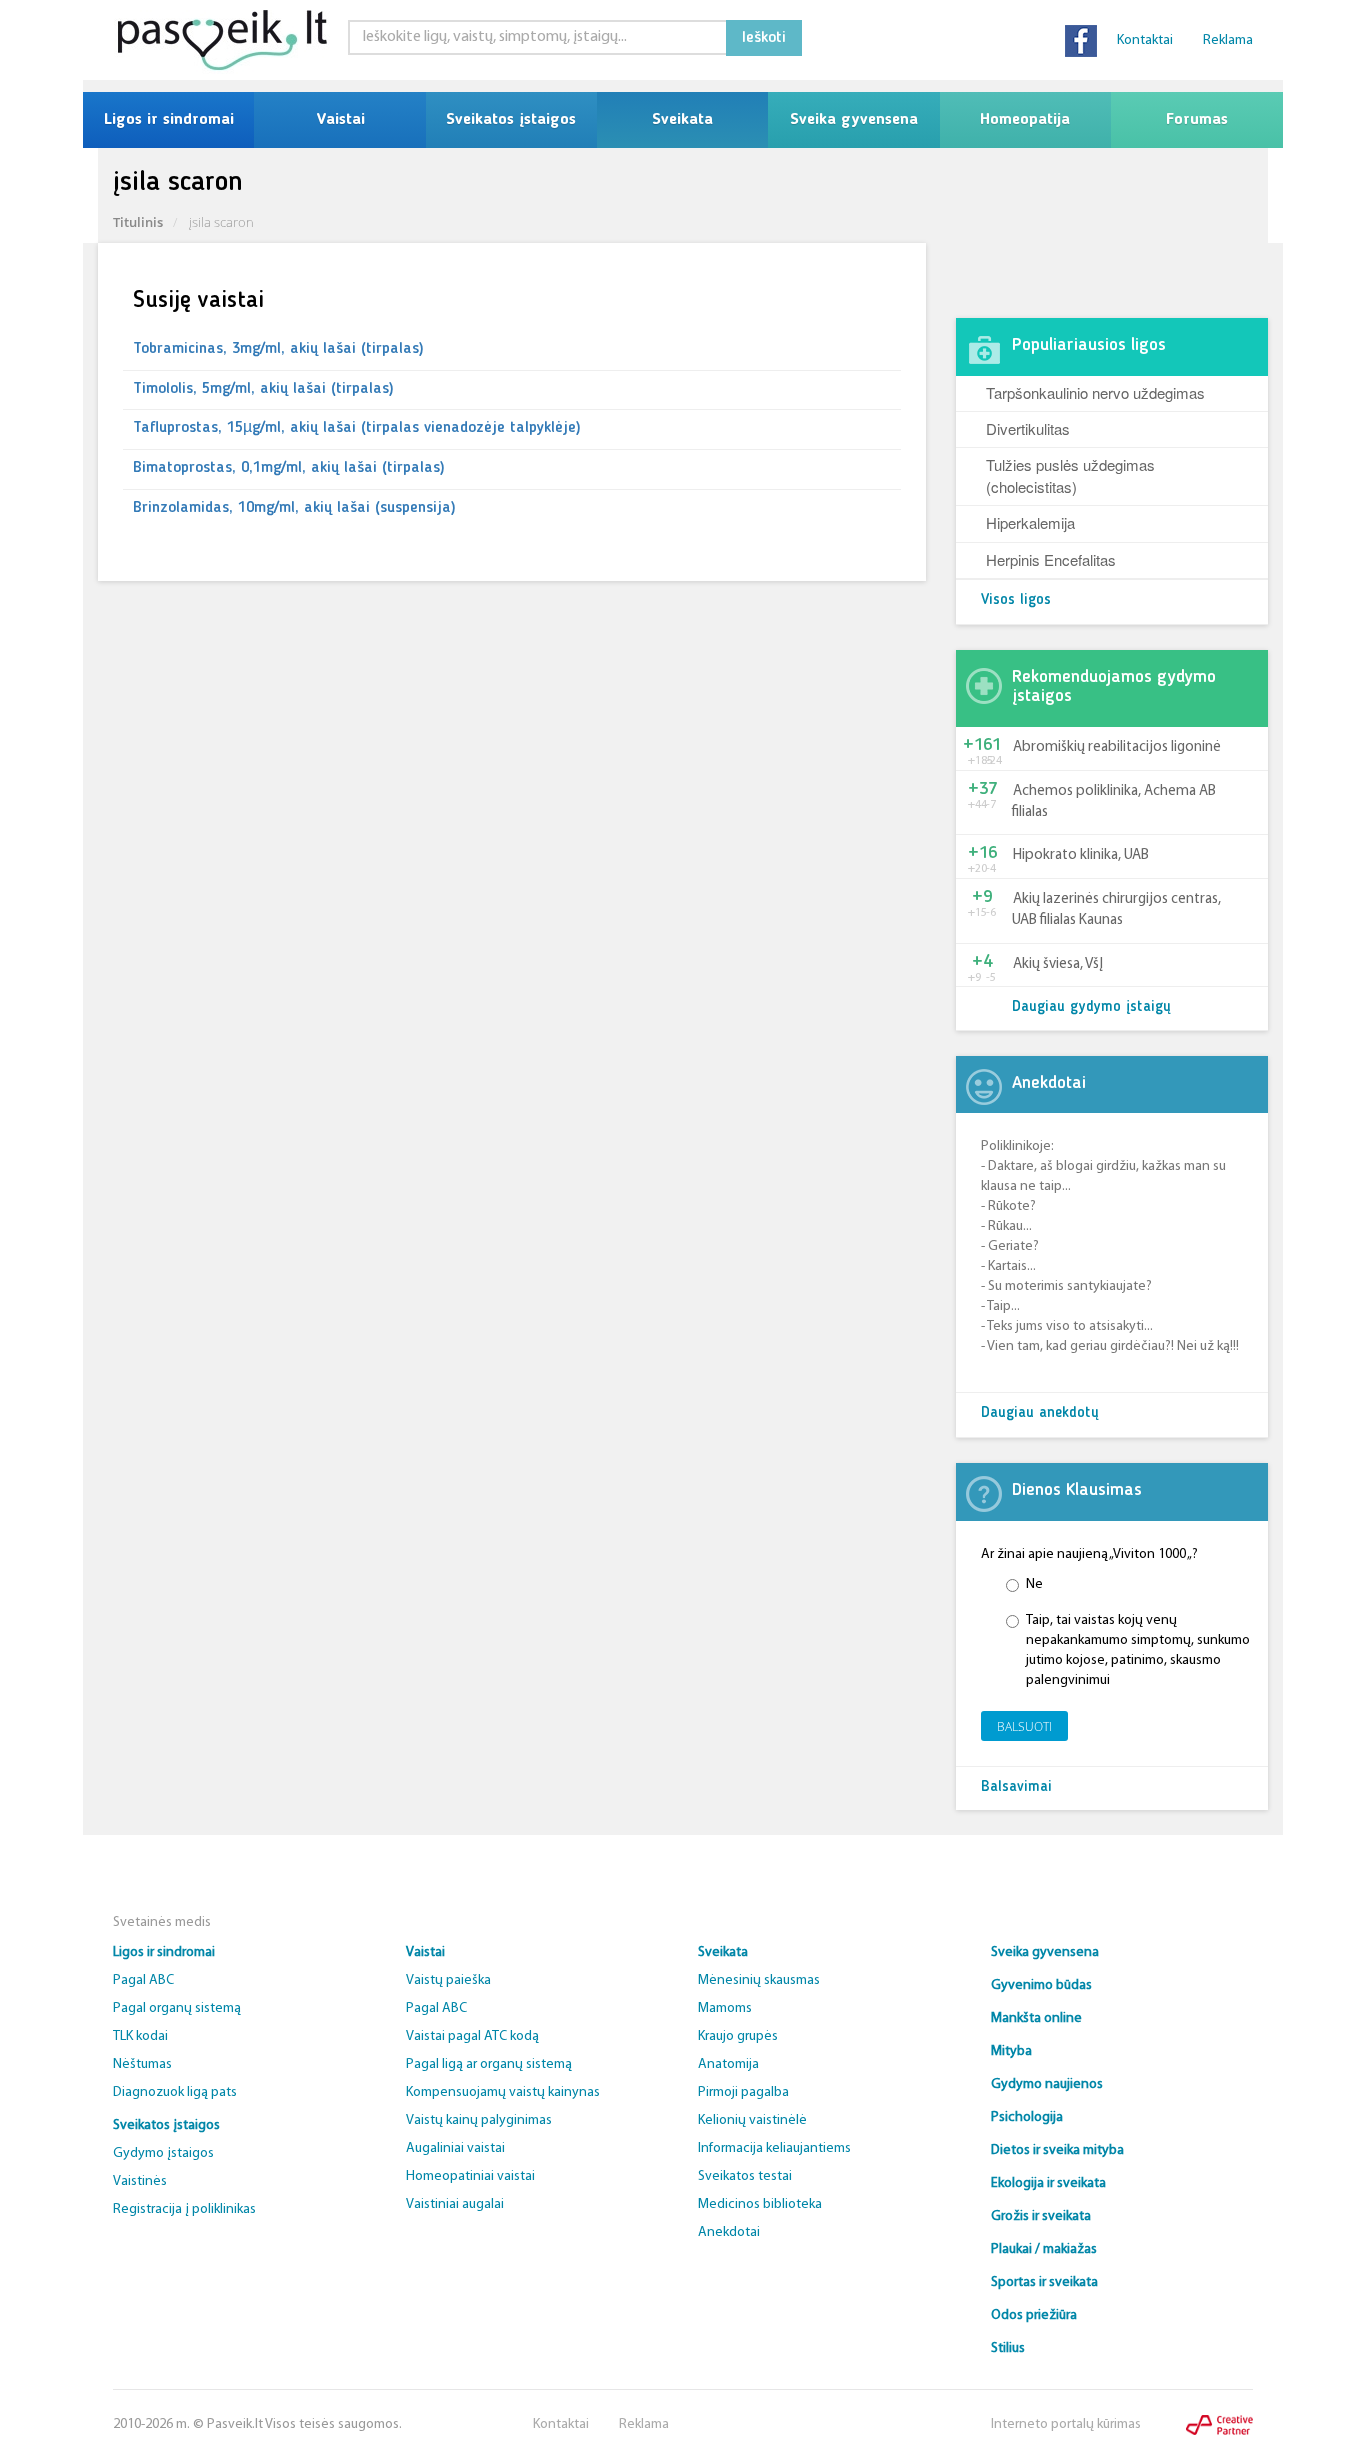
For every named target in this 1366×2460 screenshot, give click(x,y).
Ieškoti (764, 38)
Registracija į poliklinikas (184, 2209)
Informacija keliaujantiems (774, 2148)
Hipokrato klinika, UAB (1081, 855)
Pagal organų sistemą (177, 2008)
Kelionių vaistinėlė (752, 2120)
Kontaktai (1145, 40)
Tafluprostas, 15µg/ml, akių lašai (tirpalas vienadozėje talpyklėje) (357, 428)
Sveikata (682, 120)
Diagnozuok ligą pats (175, 2092)
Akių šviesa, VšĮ (1058, 964)
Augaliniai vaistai (455, 2148)
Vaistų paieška (448, 1980)
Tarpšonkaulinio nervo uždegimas (1095, 392)
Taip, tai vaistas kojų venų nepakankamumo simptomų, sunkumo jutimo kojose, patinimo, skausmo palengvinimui (1138, 1650)
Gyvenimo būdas (1041, 1985)
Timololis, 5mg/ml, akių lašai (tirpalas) (263, 389)
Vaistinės (140, 2181)
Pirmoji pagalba (743, 2092)
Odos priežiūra (1034, 2315)
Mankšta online (1036, 2018)
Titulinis (138, 222)
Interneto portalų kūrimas (1066, 2424)
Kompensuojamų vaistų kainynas (503, 2092)
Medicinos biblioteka (760, 2204)
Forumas (1197, 120)
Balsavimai (1016, 1787)
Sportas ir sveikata (1044, 2282)
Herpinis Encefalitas (1051, 559)
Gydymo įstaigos (163, 2153)
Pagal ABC (143, 1980)
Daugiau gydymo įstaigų (1091, 1007)
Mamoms (725, 2008)
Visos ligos (1016, 600)
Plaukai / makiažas (1044, 2249)
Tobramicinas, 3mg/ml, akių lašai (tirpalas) (278, 349)
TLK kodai (140, 2036)
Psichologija (1027, 2117)
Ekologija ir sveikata (1048, 2183)
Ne (1034, 1584)
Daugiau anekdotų (1040, 1413)
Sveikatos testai (745, 2176)
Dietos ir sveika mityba (1057, 2150)
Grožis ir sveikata (1041, 2216)
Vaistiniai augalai (455, 2204)
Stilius (1008, 2348)
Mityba (1011, 2051)
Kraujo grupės (738, 2036)
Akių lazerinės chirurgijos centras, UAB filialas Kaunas (1116, 910)
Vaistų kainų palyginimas (479, 2120)
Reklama (1228, 40)
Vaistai (340, 120)
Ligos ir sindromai (169, 120)
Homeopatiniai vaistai (470, 2176)
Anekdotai (729, 2232)
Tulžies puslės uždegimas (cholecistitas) (1070, 475)
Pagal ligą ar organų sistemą (489, 2064)
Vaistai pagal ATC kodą (472, 2036)
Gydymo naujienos (1047, 2084)
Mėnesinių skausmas (759, 1980)
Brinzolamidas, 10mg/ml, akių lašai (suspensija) (294, 508)
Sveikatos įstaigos (511, 120)
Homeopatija (1025, 120)
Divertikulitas (1028, 428)
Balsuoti (1024, 1726)
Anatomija (728, 2064)
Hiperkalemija (1030, 522)
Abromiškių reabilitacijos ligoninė (1117, 747)
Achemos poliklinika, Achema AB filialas (1114, 802)
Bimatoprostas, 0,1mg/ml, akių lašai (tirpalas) (289, 468)
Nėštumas (142, 2064)
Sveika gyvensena (854, 120)
